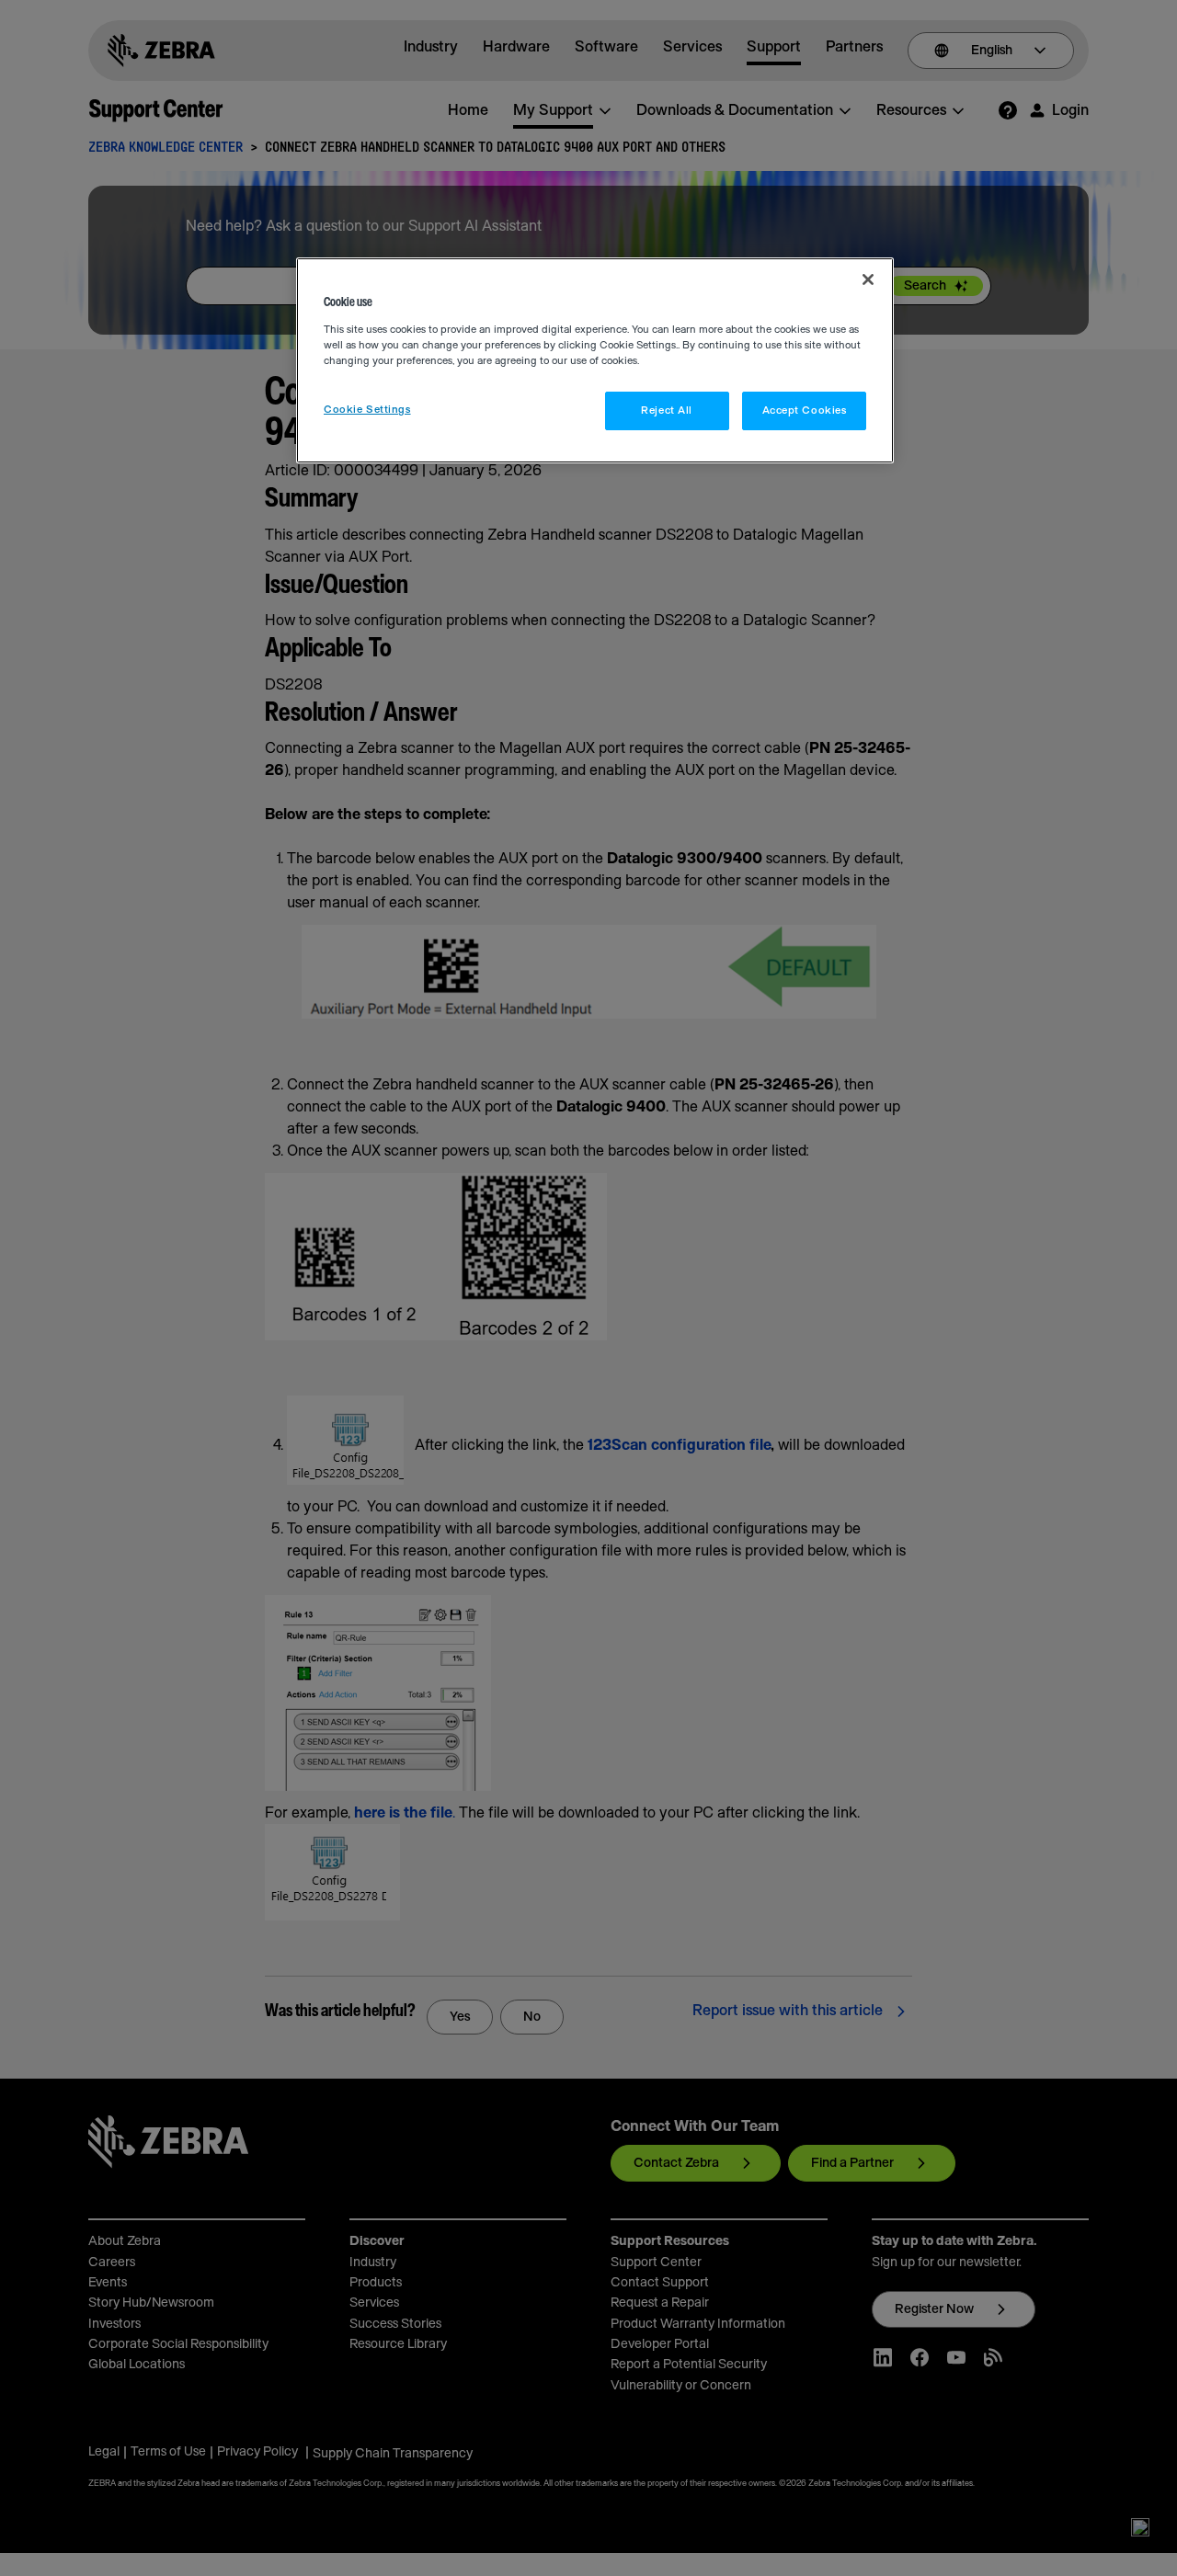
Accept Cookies (805, 410)
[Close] (868, 279)
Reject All (667, 410)
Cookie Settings (367, 410)
